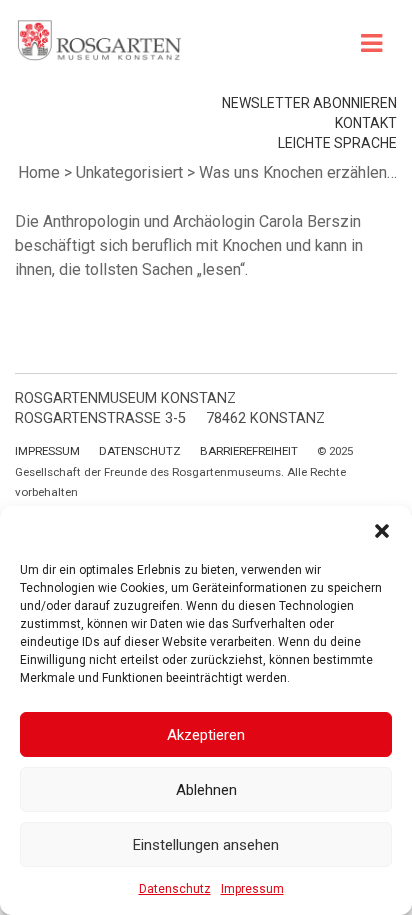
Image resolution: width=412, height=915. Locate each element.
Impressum (252, 889)
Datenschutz (175, 889)
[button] (382, 531)
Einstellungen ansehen (206, 845)
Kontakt (366, 123)
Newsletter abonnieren (309, 103)
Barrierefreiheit (249, 451)
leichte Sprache (337, 143)
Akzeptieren (206, 735)
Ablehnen (206, 790)
